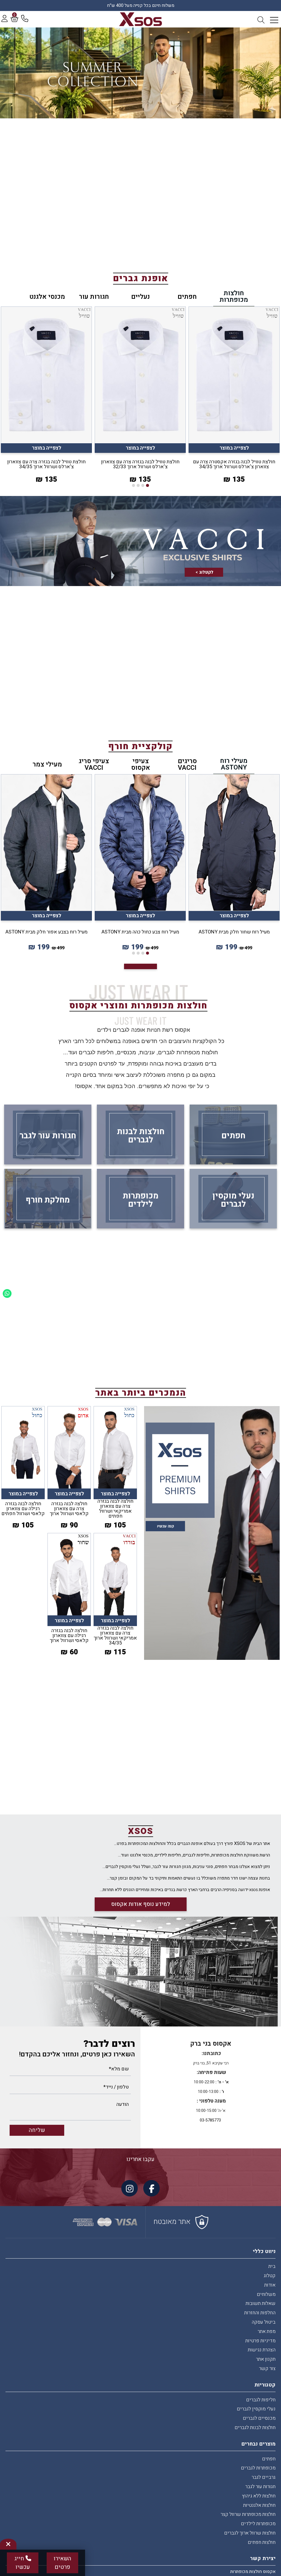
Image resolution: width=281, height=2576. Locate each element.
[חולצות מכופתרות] (141, 19)
